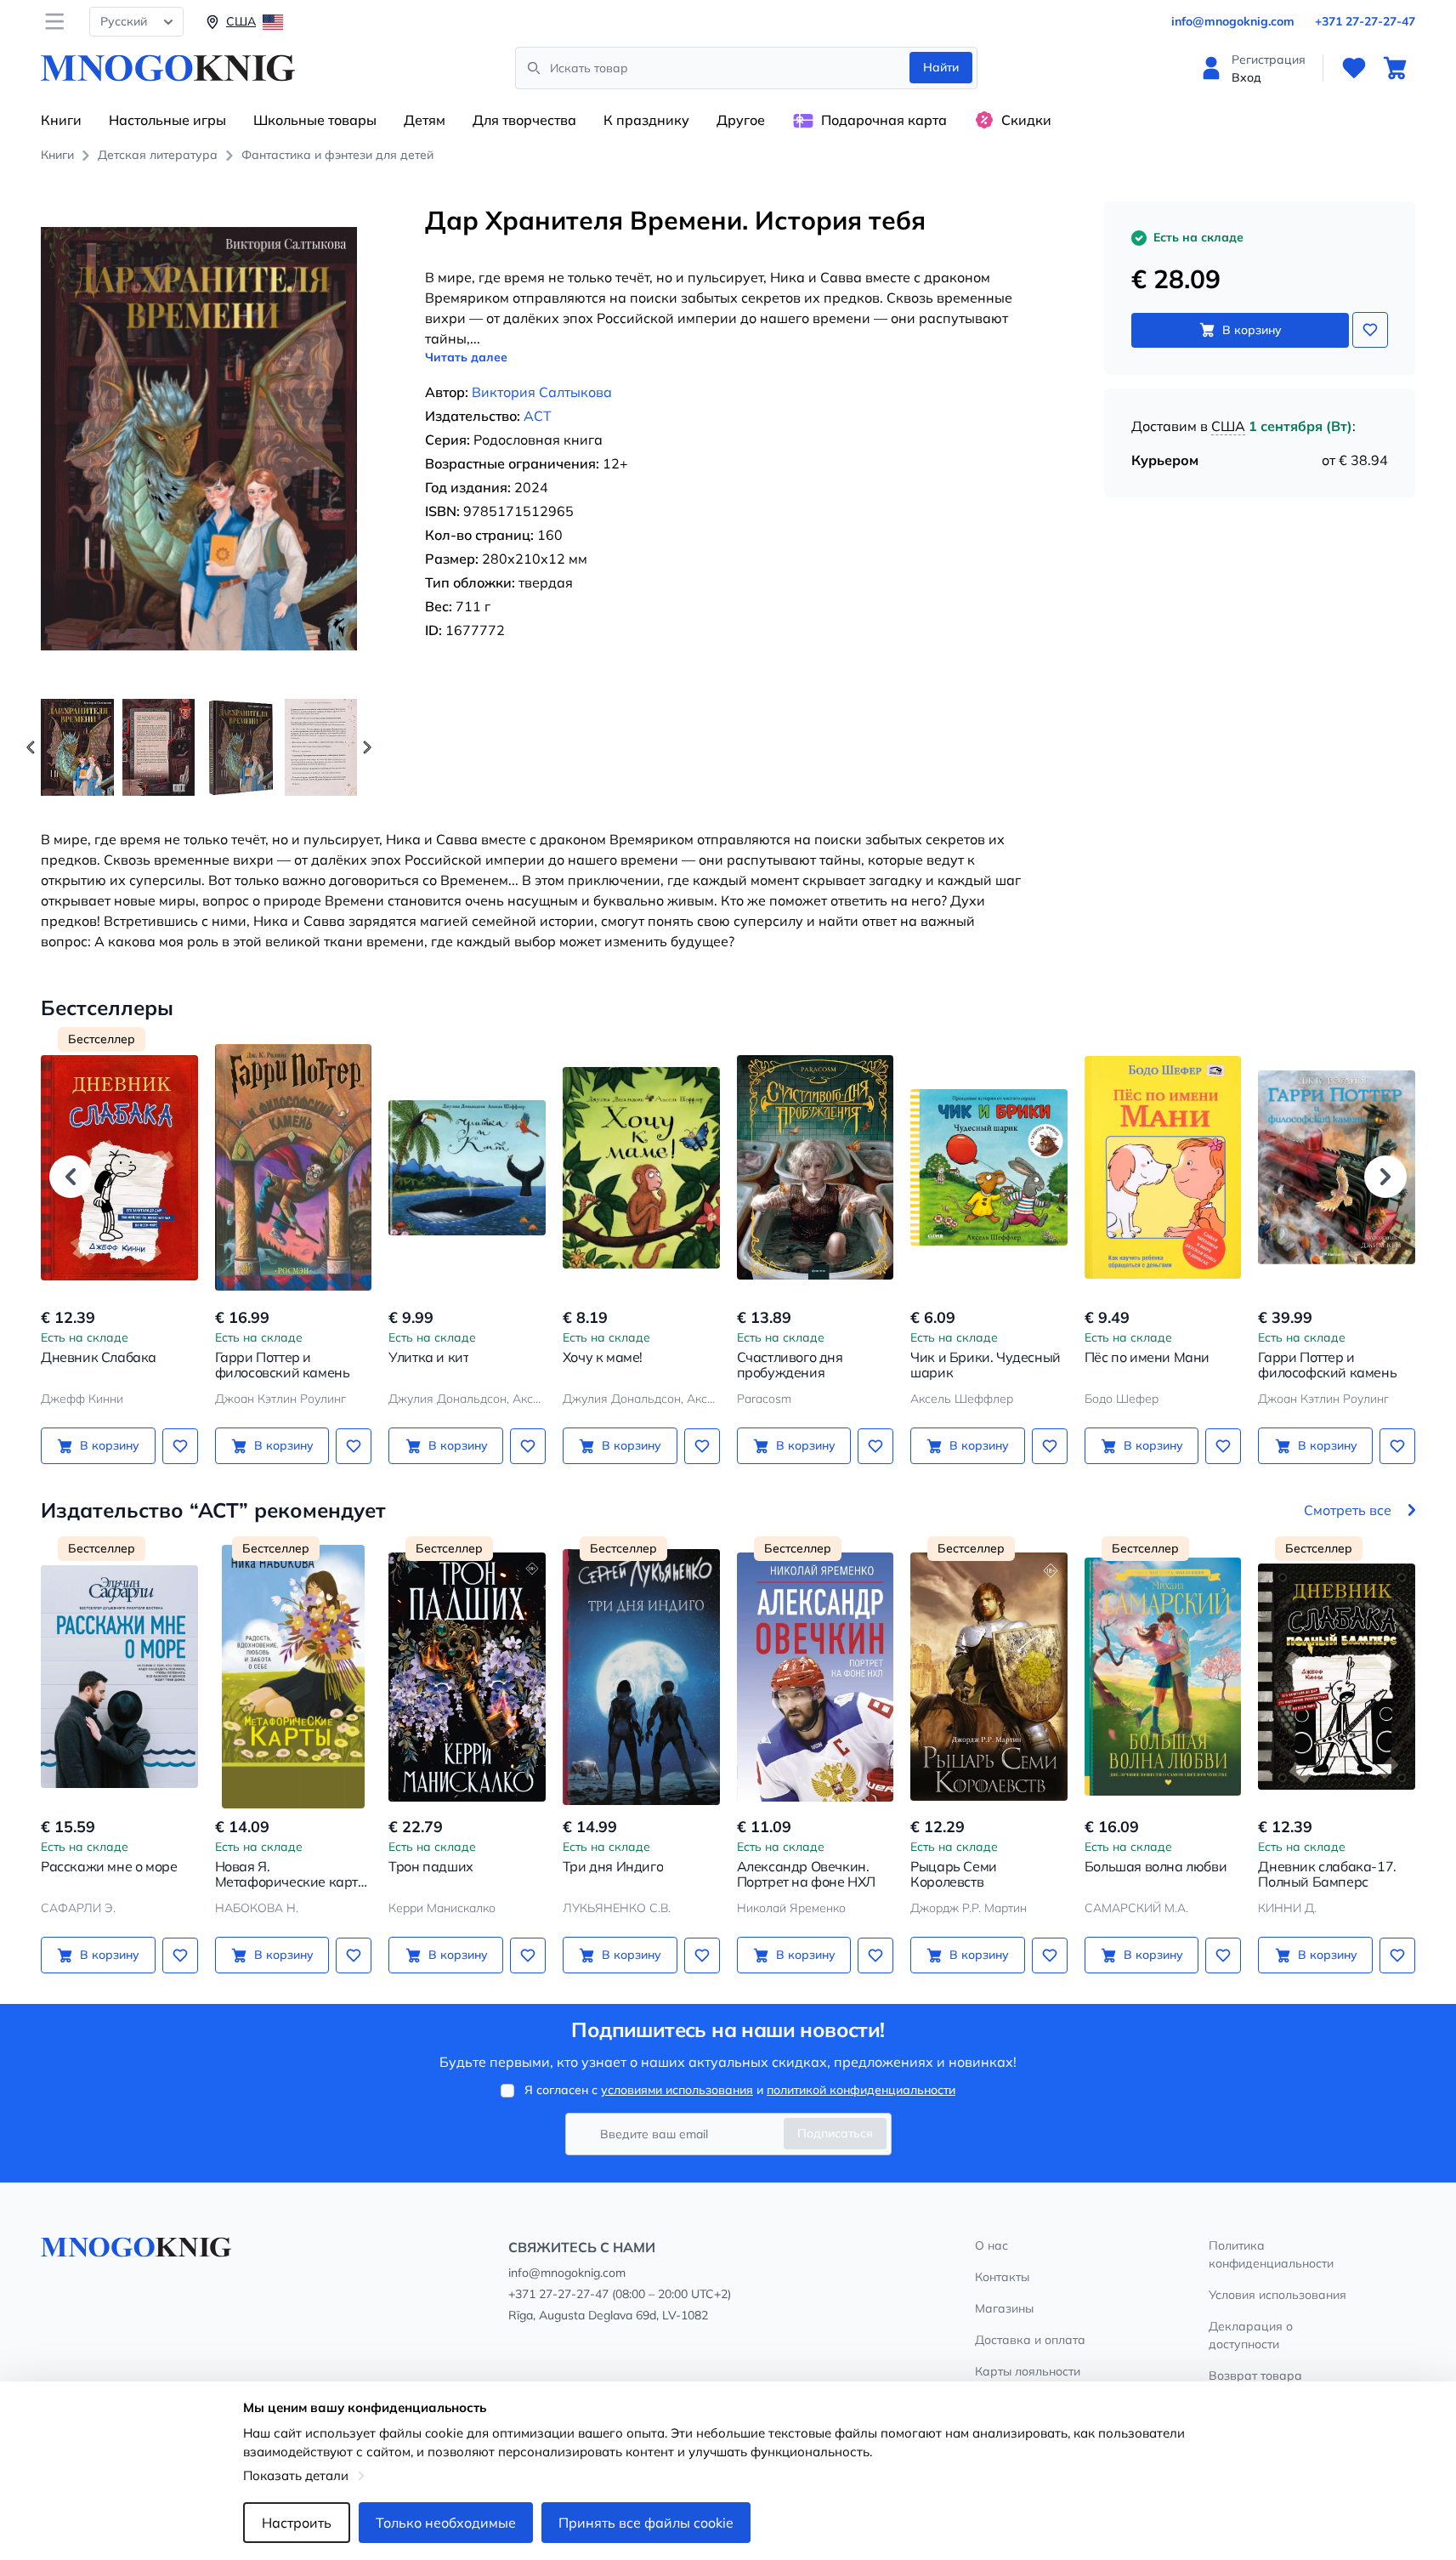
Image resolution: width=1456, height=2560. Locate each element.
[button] (367, 747)
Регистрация (1269, 60)
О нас (991, 2245)
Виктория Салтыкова (542, 392)
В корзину (1252, 330)
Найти (941, 67)
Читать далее (466, 357)
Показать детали (296, 2475)
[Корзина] (1395, 68)
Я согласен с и (740, 2090)
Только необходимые (446, 2523)
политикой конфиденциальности (861, 2090)
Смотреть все (1348, 1510)
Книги (61, 120)
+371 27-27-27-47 (1365, 21)
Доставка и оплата (1030, 2340)
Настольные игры (167, 120)
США (1228, 426)
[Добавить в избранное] (1370, 330)
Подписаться (835, 2133)
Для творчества (524, 120)
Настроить (297, 2523)
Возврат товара (1255, 2376)
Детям (425, 120)
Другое (741, 120)
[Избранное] (1354, 68)
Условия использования (1278, 2295)
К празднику (646, 120)
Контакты (1002, 2277)
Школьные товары (315, 120)
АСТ (538, 416)
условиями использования (677, 2090)
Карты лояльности (1028, 2371)
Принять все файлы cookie (646, 2523)
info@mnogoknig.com (1233, 21)
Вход (1246, 77)
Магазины (1004, 2308)
